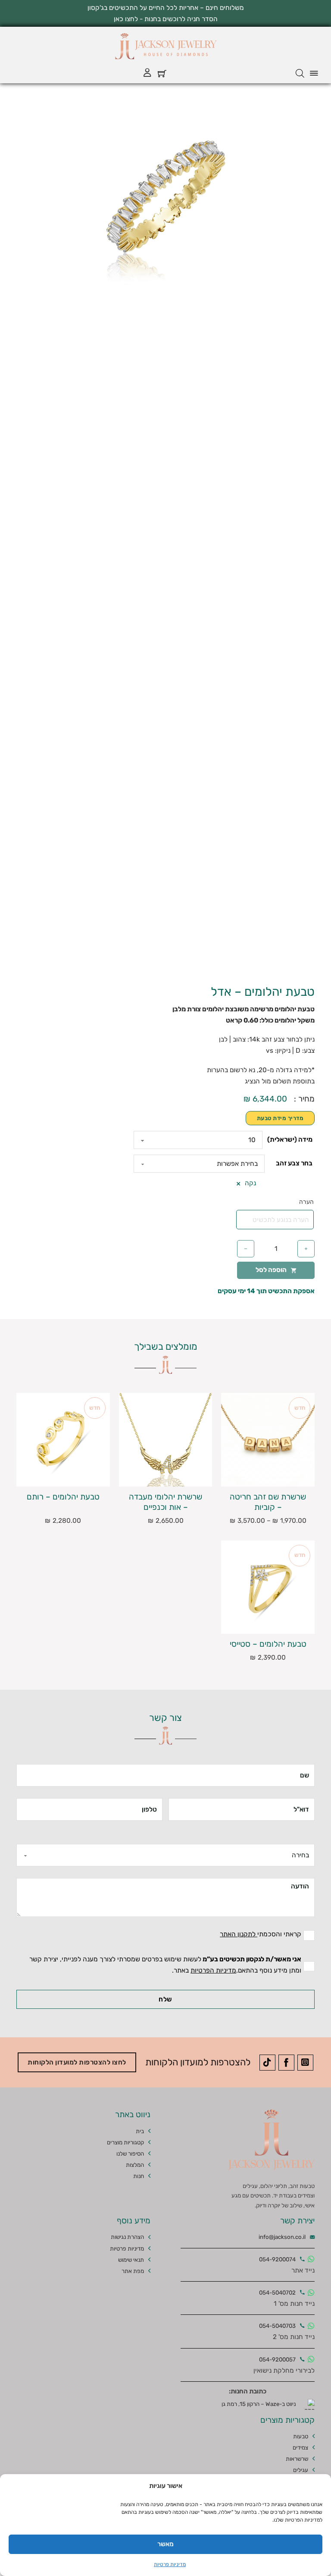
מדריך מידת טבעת (280, 1118)
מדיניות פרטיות (170, 2564)
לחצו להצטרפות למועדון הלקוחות (77, 2062)
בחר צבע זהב (294, 1163)
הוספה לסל (271, 1270)
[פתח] (314, 73)
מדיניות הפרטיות (213, 1970)
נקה (250, 1184)
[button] (87, 117)
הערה (306, 1202)
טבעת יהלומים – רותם (63, 1496)
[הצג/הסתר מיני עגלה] (162, 73)
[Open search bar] (300, 73)
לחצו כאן (126, 19)
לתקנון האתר (239, 1934)
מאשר (165, 2544)
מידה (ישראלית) (290, 1140)
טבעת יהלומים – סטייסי (268, 1644)
